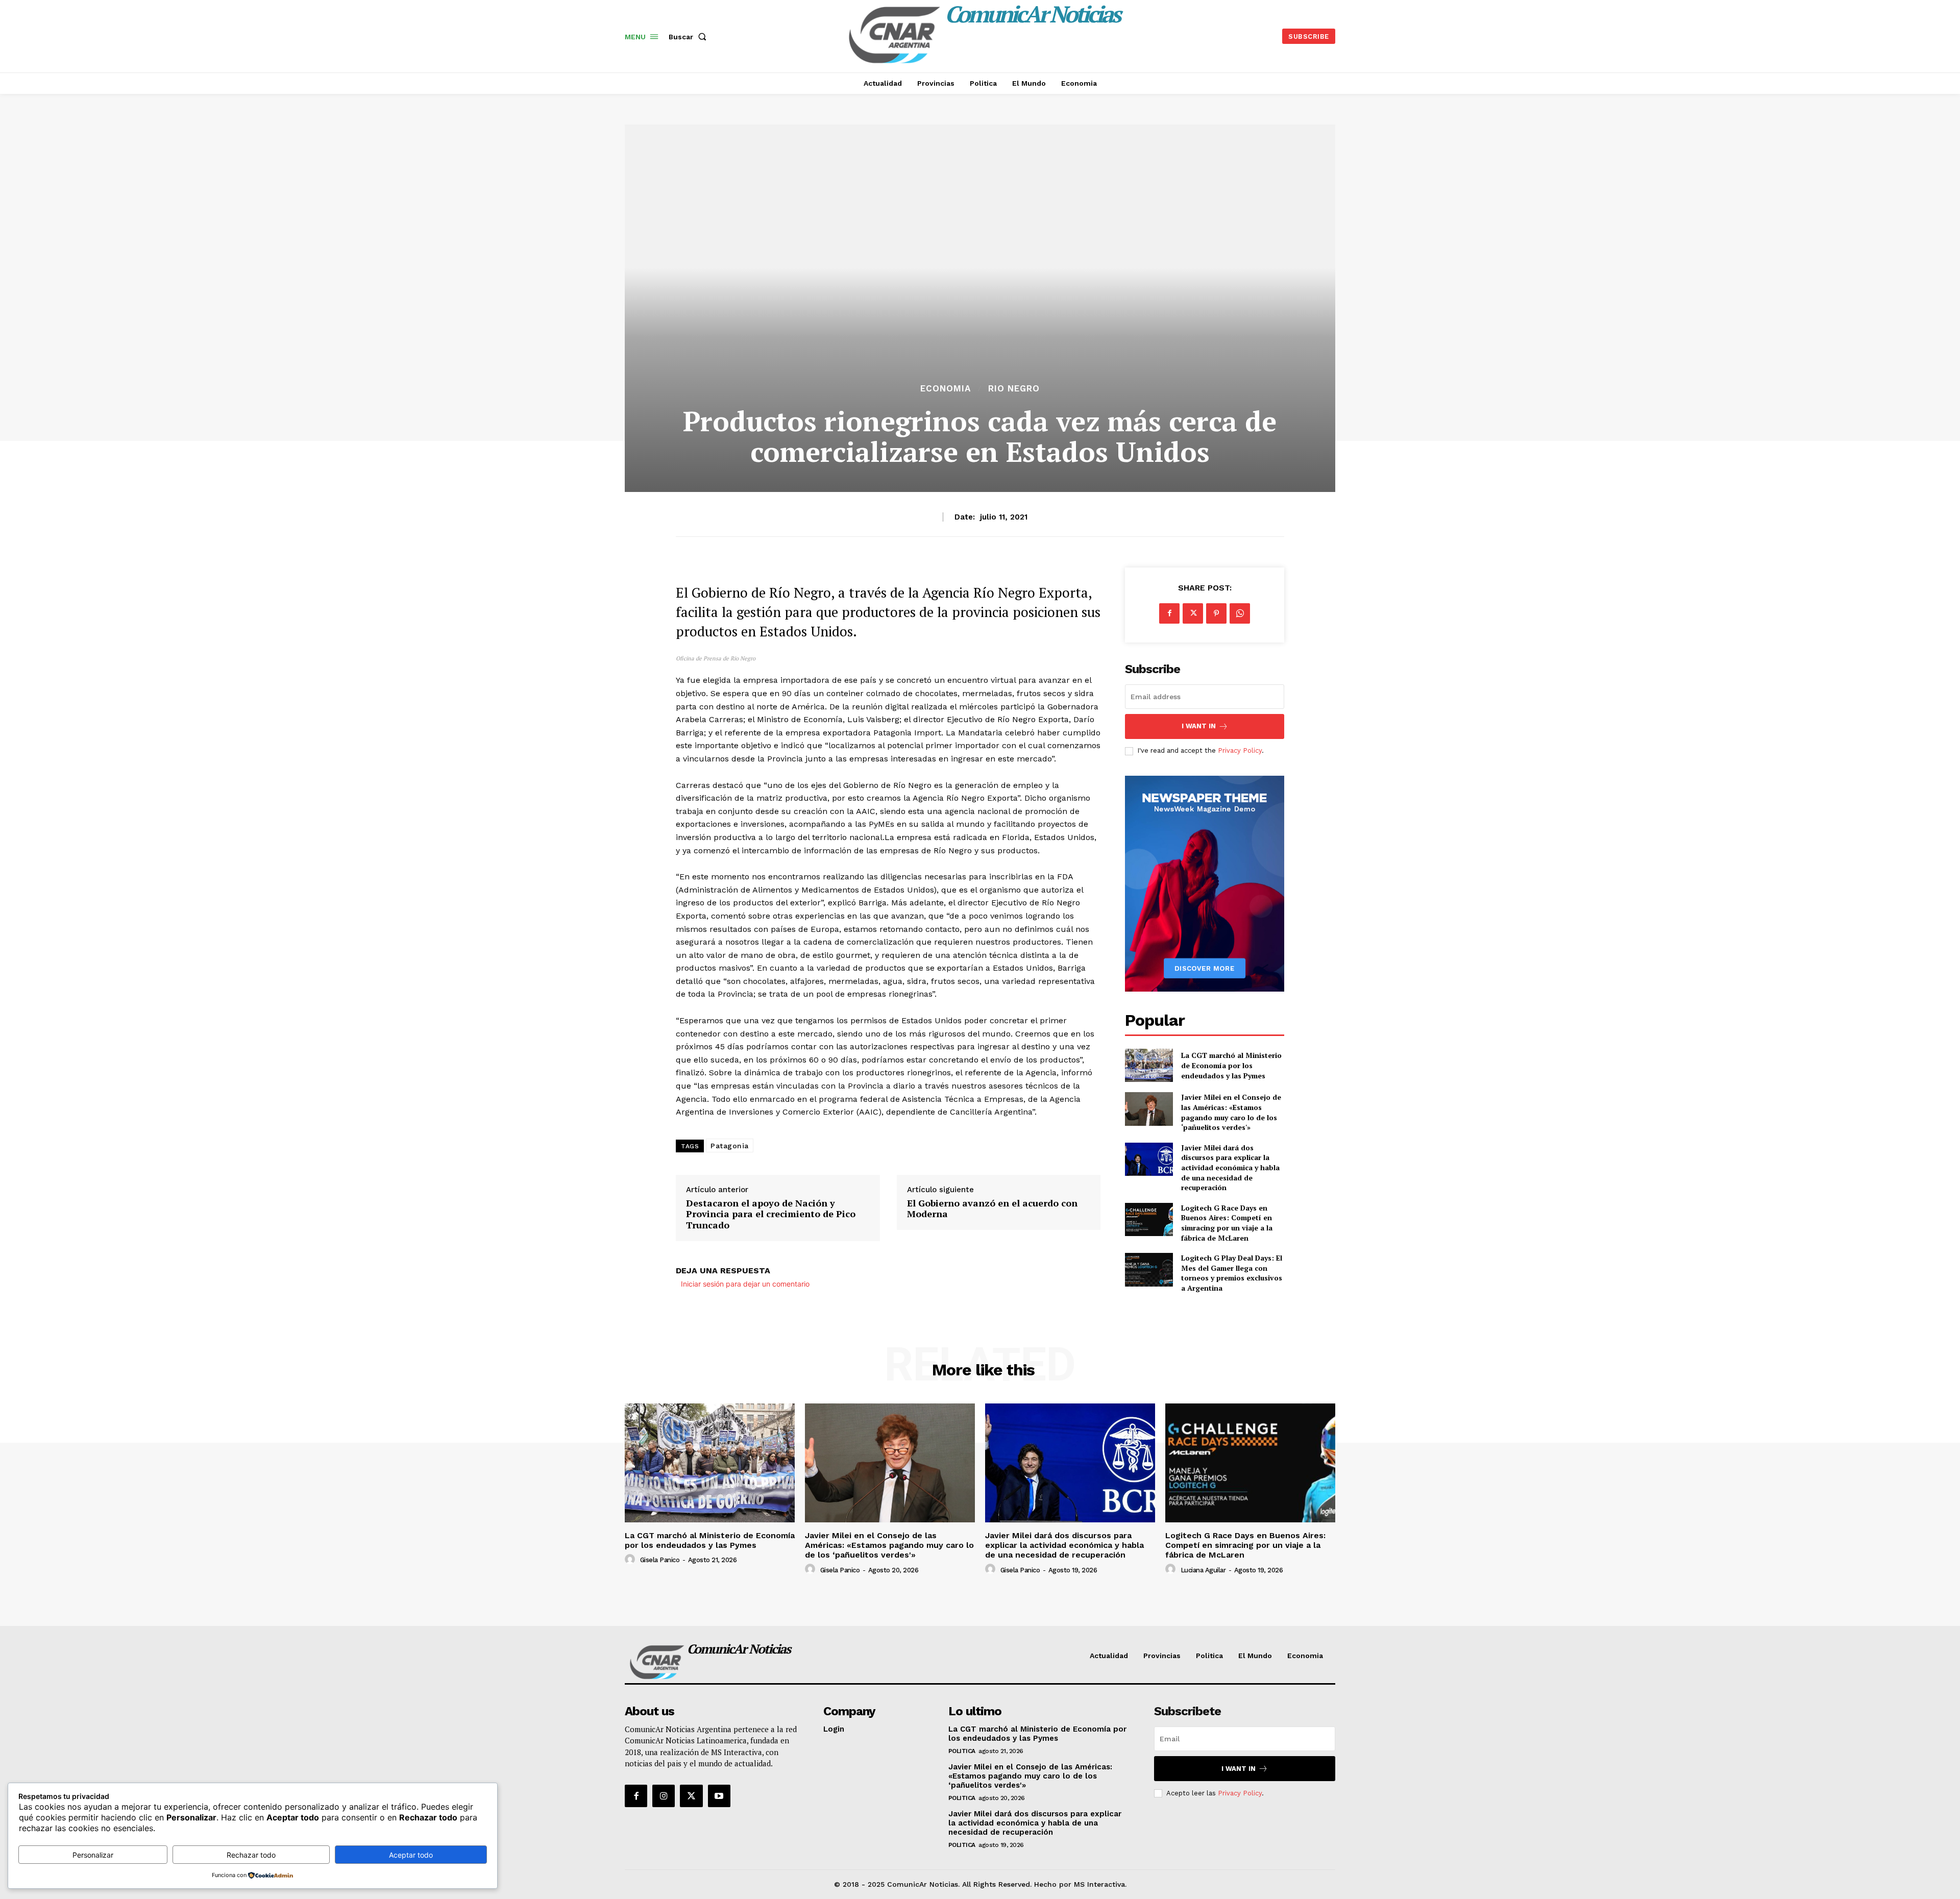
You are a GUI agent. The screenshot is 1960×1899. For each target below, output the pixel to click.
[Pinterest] (1216, 613)
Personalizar (93, 1855)
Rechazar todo (251, 1855)
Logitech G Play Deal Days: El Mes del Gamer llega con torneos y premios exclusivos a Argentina (1232, 1273)
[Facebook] (1169, 613)
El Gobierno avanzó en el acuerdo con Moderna (992, 1209)
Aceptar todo (411, 1855)
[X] (1193, 613)
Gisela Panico (660, 1560)
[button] (690, 37)
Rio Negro (1014, 389)
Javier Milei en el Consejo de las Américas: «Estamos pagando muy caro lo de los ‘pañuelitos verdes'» (1231, 1112)
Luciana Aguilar (1203, 1570)
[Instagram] (664, 1796)
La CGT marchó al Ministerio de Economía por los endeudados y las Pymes (1231, 1065)
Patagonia (730, 1146)
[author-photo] (631, 1560)
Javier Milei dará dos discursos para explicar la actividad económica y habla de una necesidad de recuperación (1230, 1167)
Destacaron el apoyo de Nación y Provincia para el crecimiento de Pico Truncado (771, 1214)
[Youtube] (719, 1796)
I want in (1199, 726)
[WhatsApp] (1240, 613)
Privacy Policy (1240, 750)
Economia (946, 389)
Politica (962, 1751)
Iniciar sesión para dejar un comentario (745, 1284)
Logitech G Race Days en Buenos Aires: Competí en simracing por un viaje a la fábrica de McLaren (1227, 1223)
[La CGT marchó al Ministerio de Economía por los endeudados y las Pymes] (1149, 1065)
